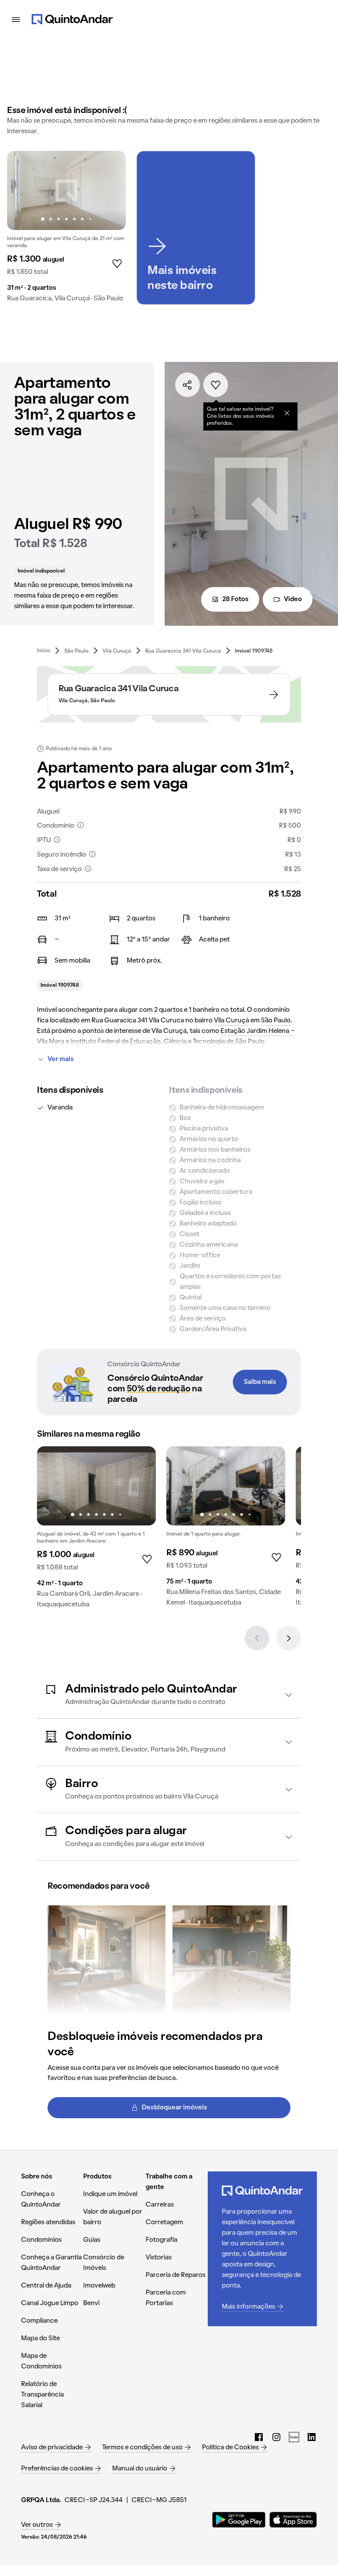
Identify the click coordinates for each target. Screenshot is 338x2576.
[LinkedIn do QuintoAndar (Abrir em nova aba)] (312, 2437)
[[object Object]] (287, 413)
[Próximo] (289, 1638)
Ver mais (61, 1059)
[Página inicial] (72, 19)
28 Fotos (235, 599)
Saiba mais (260, 1382)
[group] (66, 230)
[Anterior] (257, 1638)
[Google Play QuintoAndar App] (239, 2520)
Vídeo (293, 599)
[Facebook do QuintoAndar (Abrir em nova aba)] (259, 2437)
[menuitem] (44, 651)
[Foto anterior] (23, 190)
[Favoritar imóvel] (216, 385)
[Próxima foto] (110, 190)
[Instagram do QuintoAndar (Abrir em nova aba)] (276, 2437)
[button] (169, 1695)
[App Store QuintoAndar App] (293, 2520)
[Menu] (16, 19)
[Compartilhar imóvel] (187, 385)
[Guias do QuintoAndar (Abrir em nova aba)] (294, 2437)
